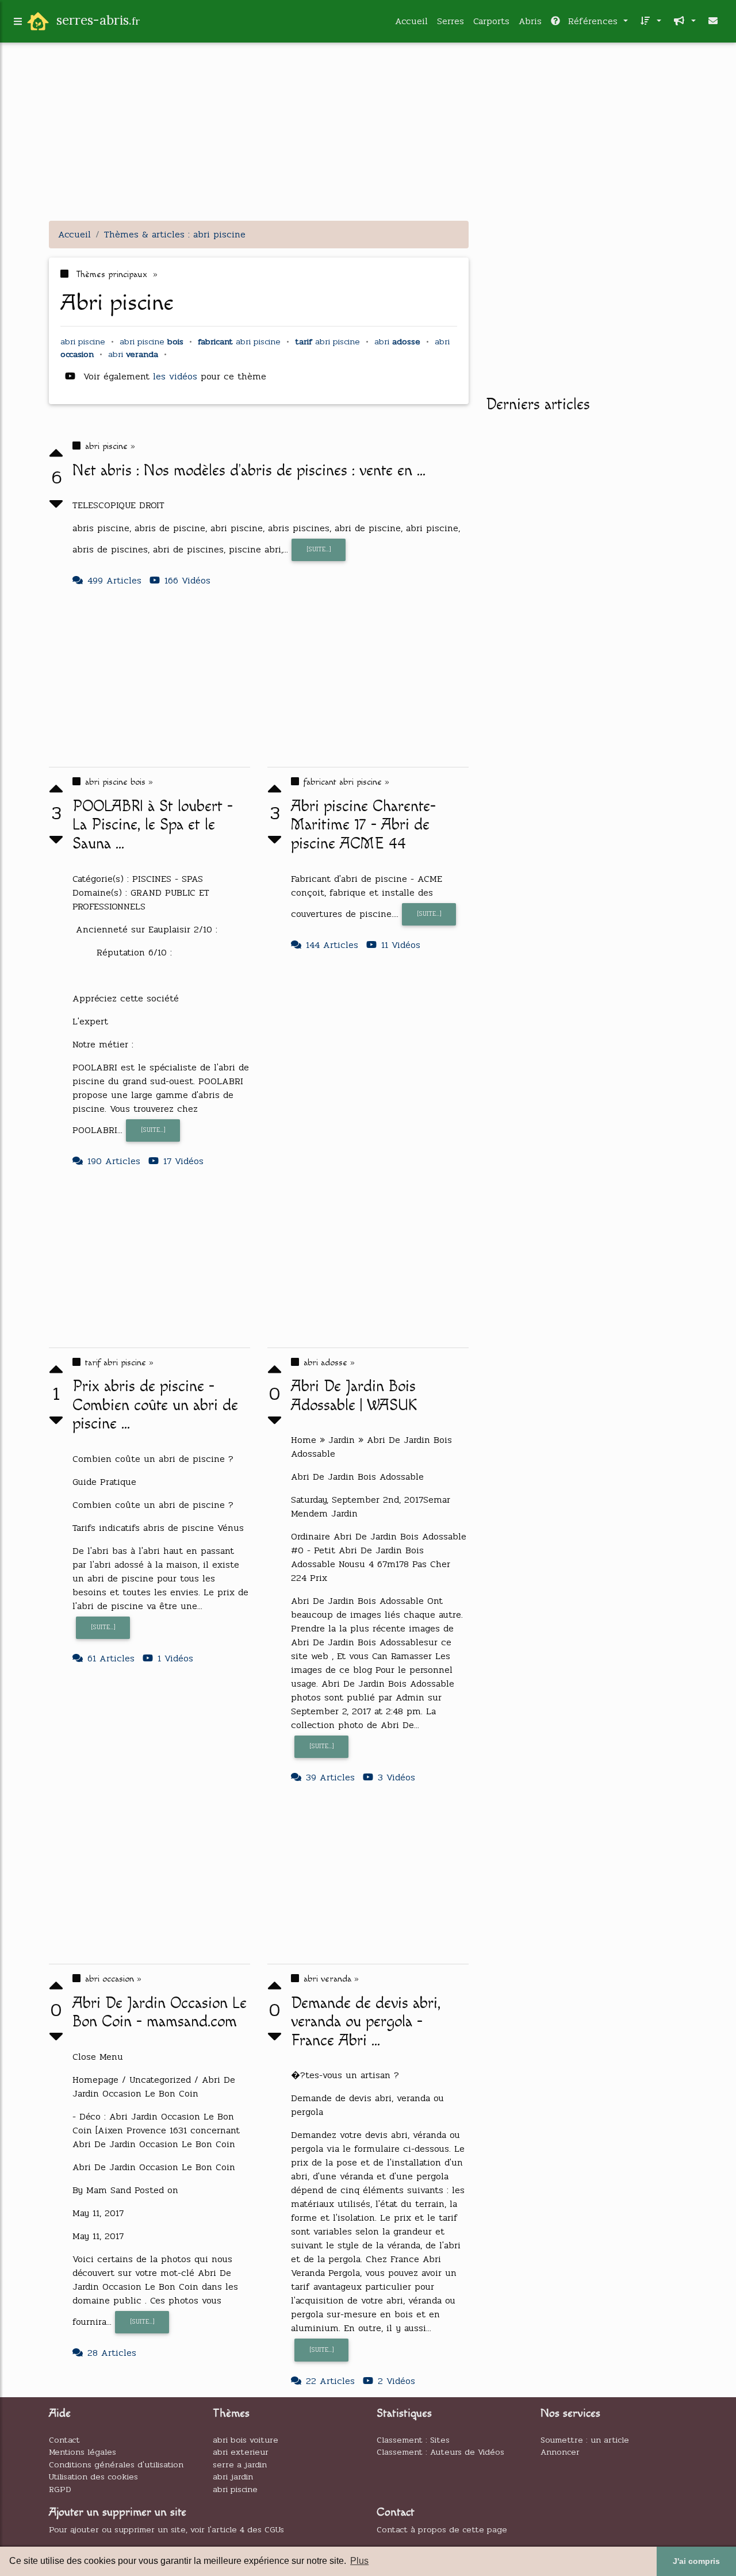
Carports (491, 21)
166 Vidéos (187, 580)
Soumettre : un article (585, 2440)
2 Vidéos (396, 2381)
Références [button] (593, 21)
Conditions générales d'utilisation (116, 2464)
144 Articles (332, 945)
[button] (649, 21)
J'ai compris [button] (696, 2561)
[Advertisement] (368, 131)
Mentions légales (83, 2452)
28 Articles (112, 2353)
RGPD (60, 2489)
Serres (451, 21)
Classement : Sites (413, 2440)
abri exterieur (241, 2452)
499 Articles (114, 580)
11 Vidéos (401, 945)
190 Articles (114, 1161)
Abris (530, 21)
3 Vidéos (396, 1777)
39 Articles (330, 1777)
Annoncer (560, 2452)
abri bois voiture (246, 2440)
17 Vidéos (183, 1161)
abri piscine (235, 2489)
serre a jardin (240, 2464)
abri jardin (233, 2477)
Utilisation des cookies (93, 2477)
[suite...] (319, 549)
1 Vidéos (175, 1658)
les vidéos (177, 376)
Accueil (411, 21)
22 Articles (330, 2381)
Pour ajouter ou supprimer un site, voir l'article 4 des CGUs (166, 2529)
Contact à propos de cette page (442, 2529)
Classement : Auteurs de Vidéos (440, 2452)
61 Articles (111, 1658)
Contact (64, 2440)
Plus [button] (359, 2561)
